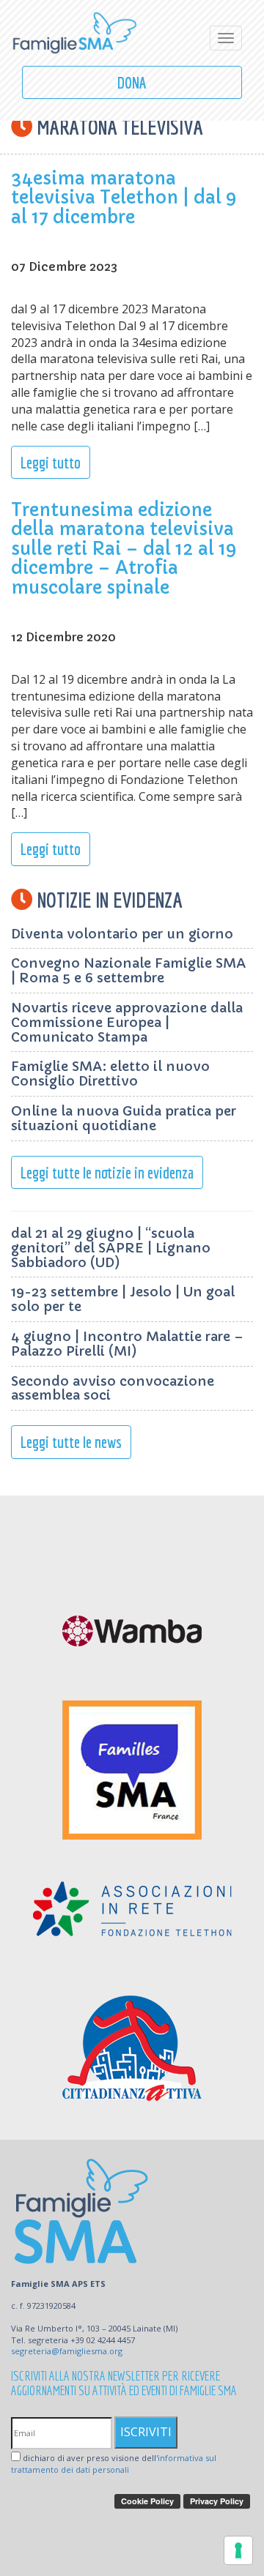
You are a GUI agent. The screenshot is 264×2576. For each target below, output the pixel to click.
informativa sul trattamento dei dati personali (114, 2464)
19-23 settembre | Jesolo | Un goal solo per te (123, 1299)
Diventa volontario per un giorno (122, 934)
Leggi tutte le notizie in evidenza (107, 1172)
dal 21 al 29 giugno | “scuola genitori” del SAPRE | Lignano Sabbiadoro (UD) (111, 1248)
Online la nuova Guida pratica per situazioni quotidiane (124, 1118)
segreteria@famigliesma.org (67, 2351)
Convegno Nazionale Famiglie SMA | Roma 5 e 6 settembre (129, 970)
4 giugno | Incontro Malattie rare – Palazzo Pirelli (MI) (127, 1344)
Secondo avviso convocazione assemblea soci (113, 1388)
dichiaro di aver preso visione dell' (114, 2464)
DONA (132, 82)
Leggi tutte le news (71, 1442)
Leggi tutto (51, 462)
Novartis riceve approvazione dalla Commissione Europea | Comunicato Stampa (127, 1022)
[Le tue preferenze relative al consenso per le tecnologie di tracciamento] (238, 2550)
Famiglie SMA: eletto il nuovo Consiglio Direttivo (110, 1074)
